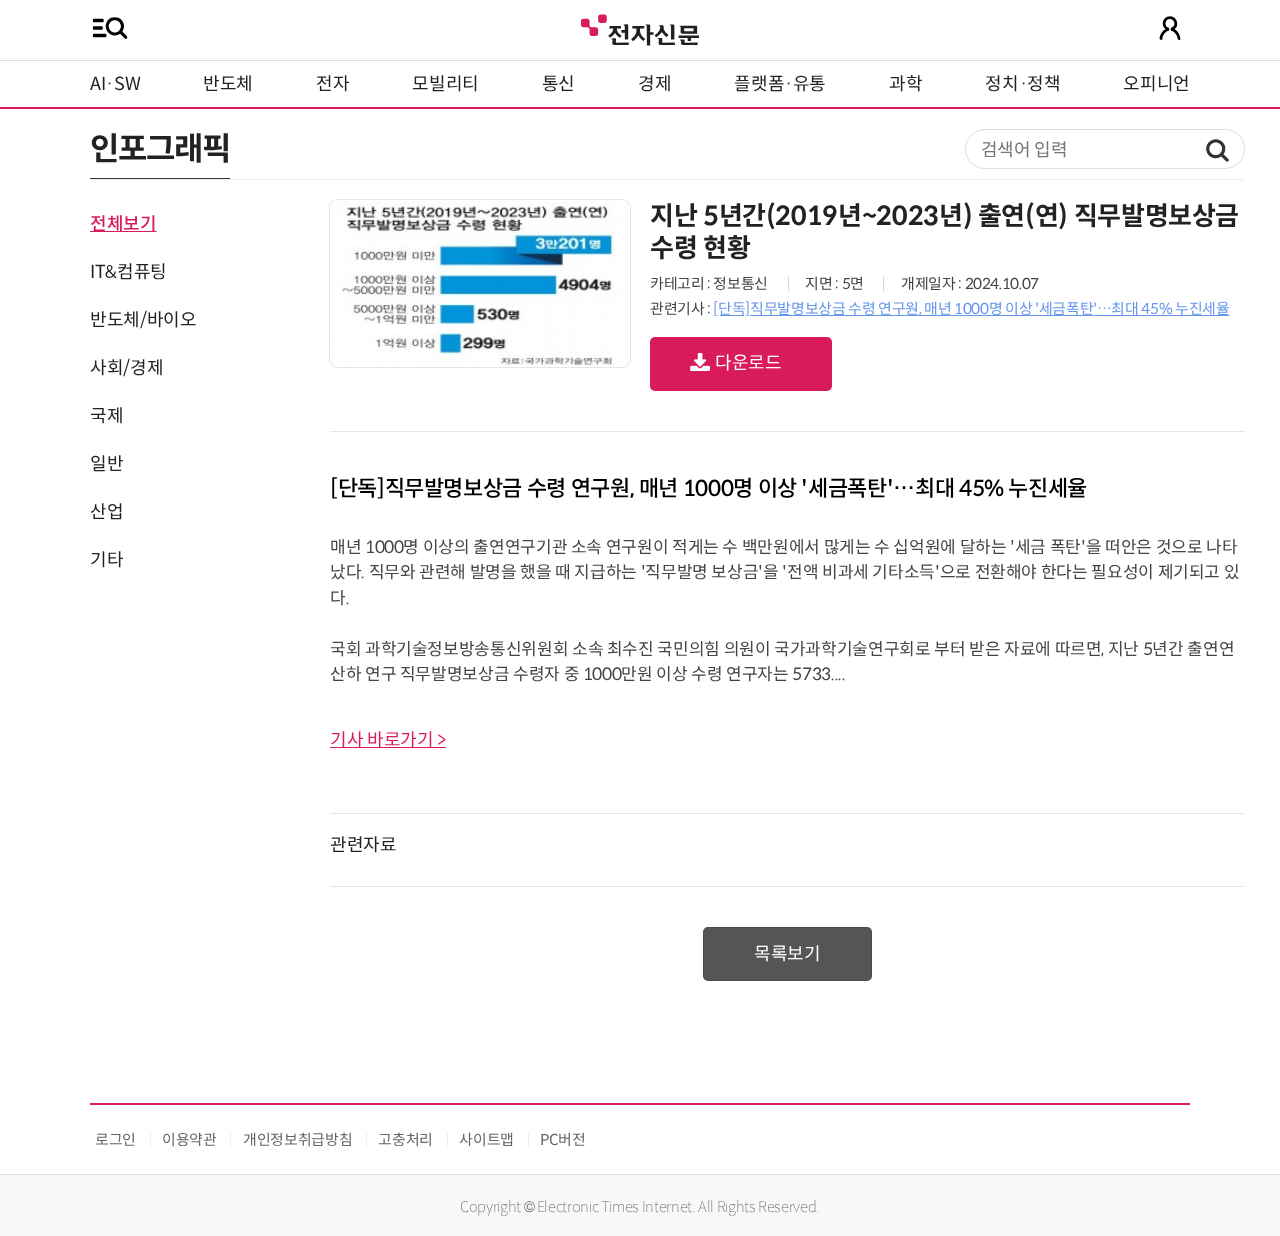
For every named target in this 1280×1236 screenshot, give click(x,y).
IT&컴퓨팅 (128, 272)
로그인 (115, 1139)
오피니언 (1156, 84)
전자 (332, 84)
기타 (106, 560)
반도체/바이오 (143, 320)
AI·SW (115, 84)
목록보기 (787, 954)
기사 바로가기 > (388, 740)
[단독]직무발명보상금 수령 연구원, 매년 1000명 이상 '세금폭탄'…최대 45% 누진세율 (971, 308)
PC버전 (563, 1139)
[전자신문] (640, 27)
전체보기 (123, 224)
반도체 (228, 84)
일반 (106, 464)
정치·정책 (1022, 84)
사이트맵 (486, 1139)
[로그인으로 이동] (1170, 28)
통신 (558, 84)
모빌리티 (445, 84)
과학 (905, 84)
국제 (106, 416)
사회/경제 (126, 368)
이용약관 (189, 1139)
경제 (654, 84)
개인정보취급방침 (297, 1139)
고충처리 (405, 1139)
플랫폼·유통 (780, 84)
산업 (106, 512)
